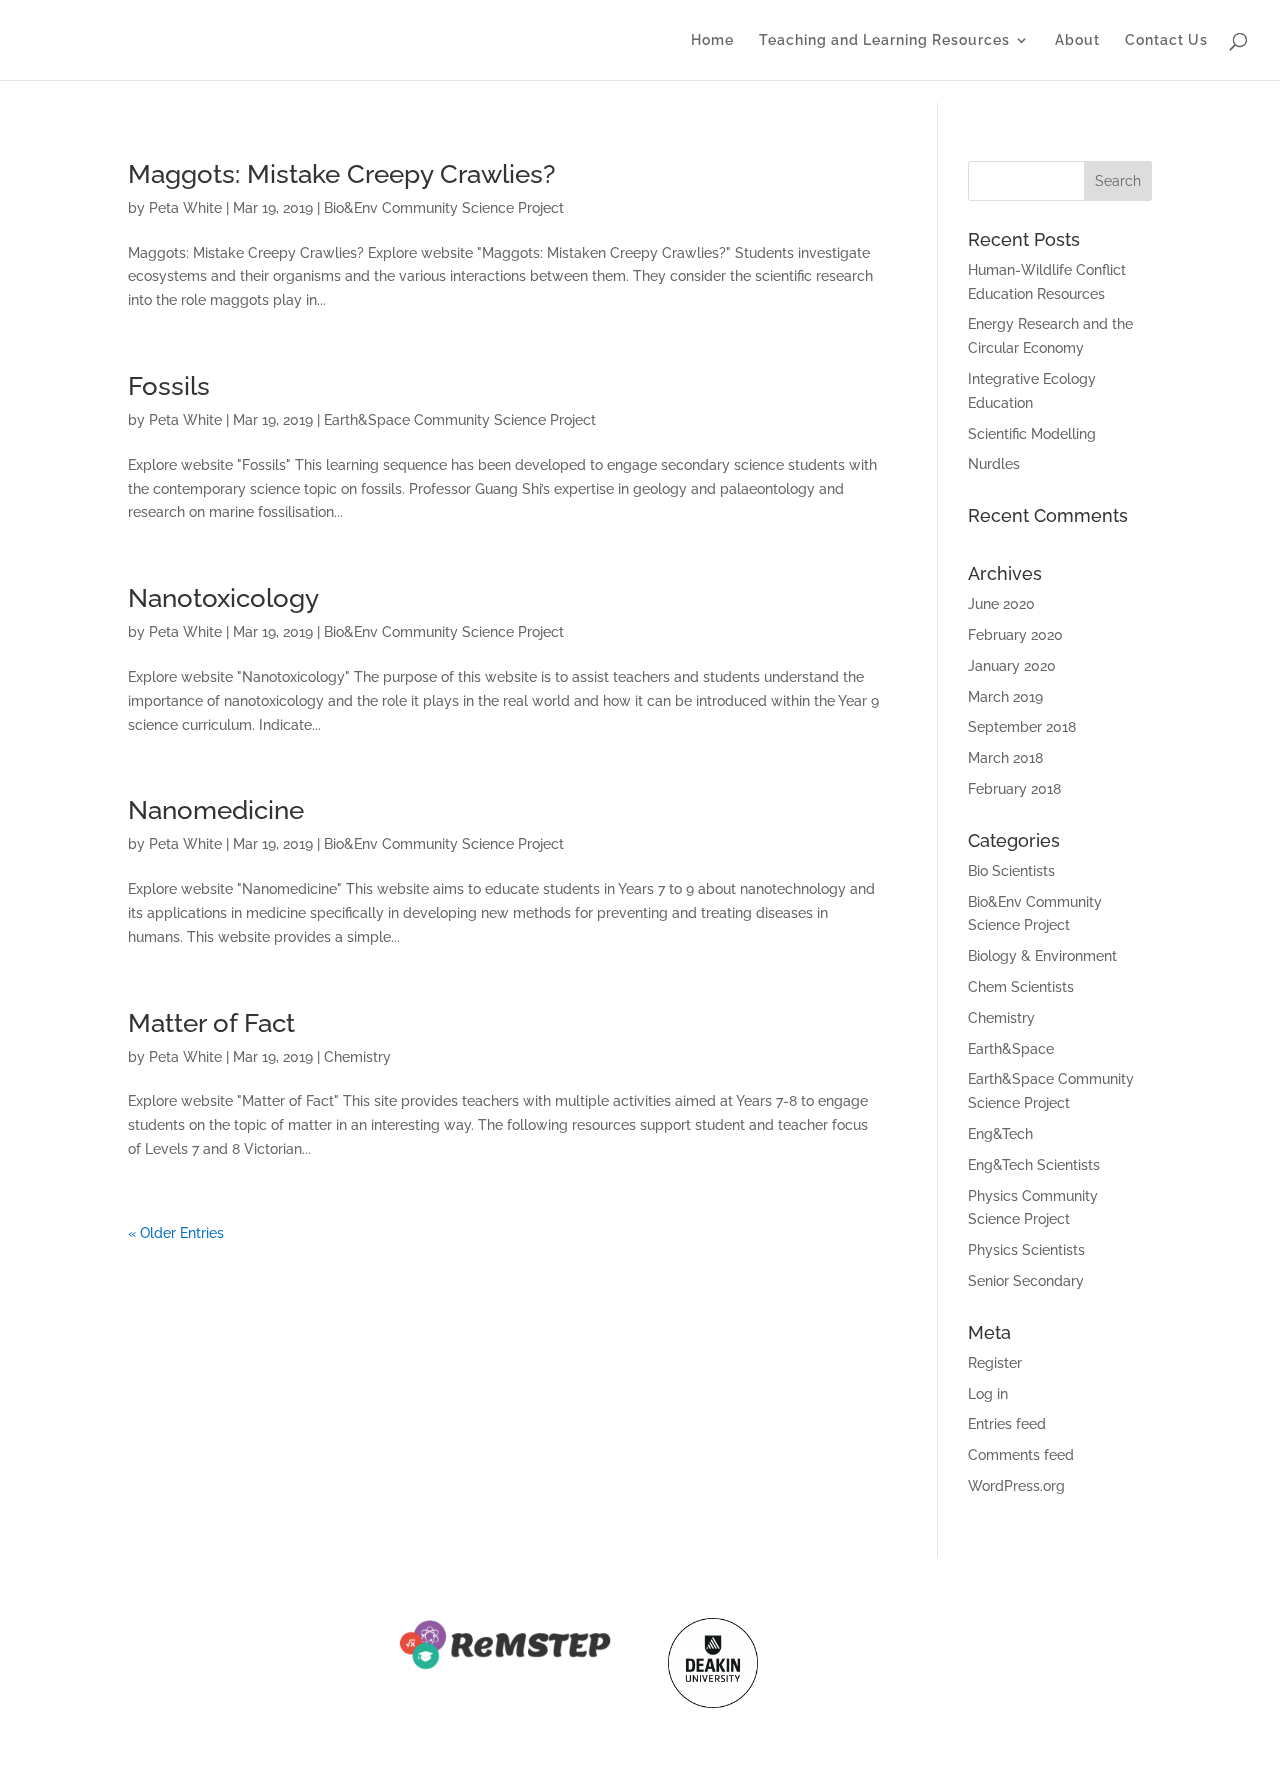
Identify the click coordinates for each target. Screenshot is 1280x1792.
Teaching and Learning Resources (884, 40)
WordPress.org (1016, 1486)
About (1077, 40)
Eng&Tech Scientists (1034, 1165)
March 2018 (1005, 758)
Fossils (169, 386)
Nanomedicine (216, 810)
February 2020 (1015, 635)
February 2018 (1014, 789)
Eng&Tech (1000, 1134)
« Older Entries (176, 1233)
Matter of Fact (211, 1023)
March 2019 (1005, 697)
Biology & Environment (1042, 956)
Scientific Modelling (1032, 434)
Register (995, 1363)
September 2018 (1022, 727)
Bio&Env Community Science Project (444, 208)
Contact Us (1166, 40)
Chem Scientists (1021, 987)
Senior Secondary (1026, 1281)
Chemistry (357, 1057)
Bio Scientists (1011, 871)
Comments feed (1021, 1455)
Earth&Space (1011, 1049)
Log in (988, 1394)
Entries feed (1007, 1424)
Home (712, 40)
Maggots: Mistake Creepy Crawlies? (341, 174)
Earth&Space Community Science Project (460, 420)
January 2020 (1012, 666)
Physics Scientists (1026, 1250)
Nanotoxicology (223, 598)
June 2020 (1001, 604)
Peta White (185, 208)
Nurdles (994, 464)
